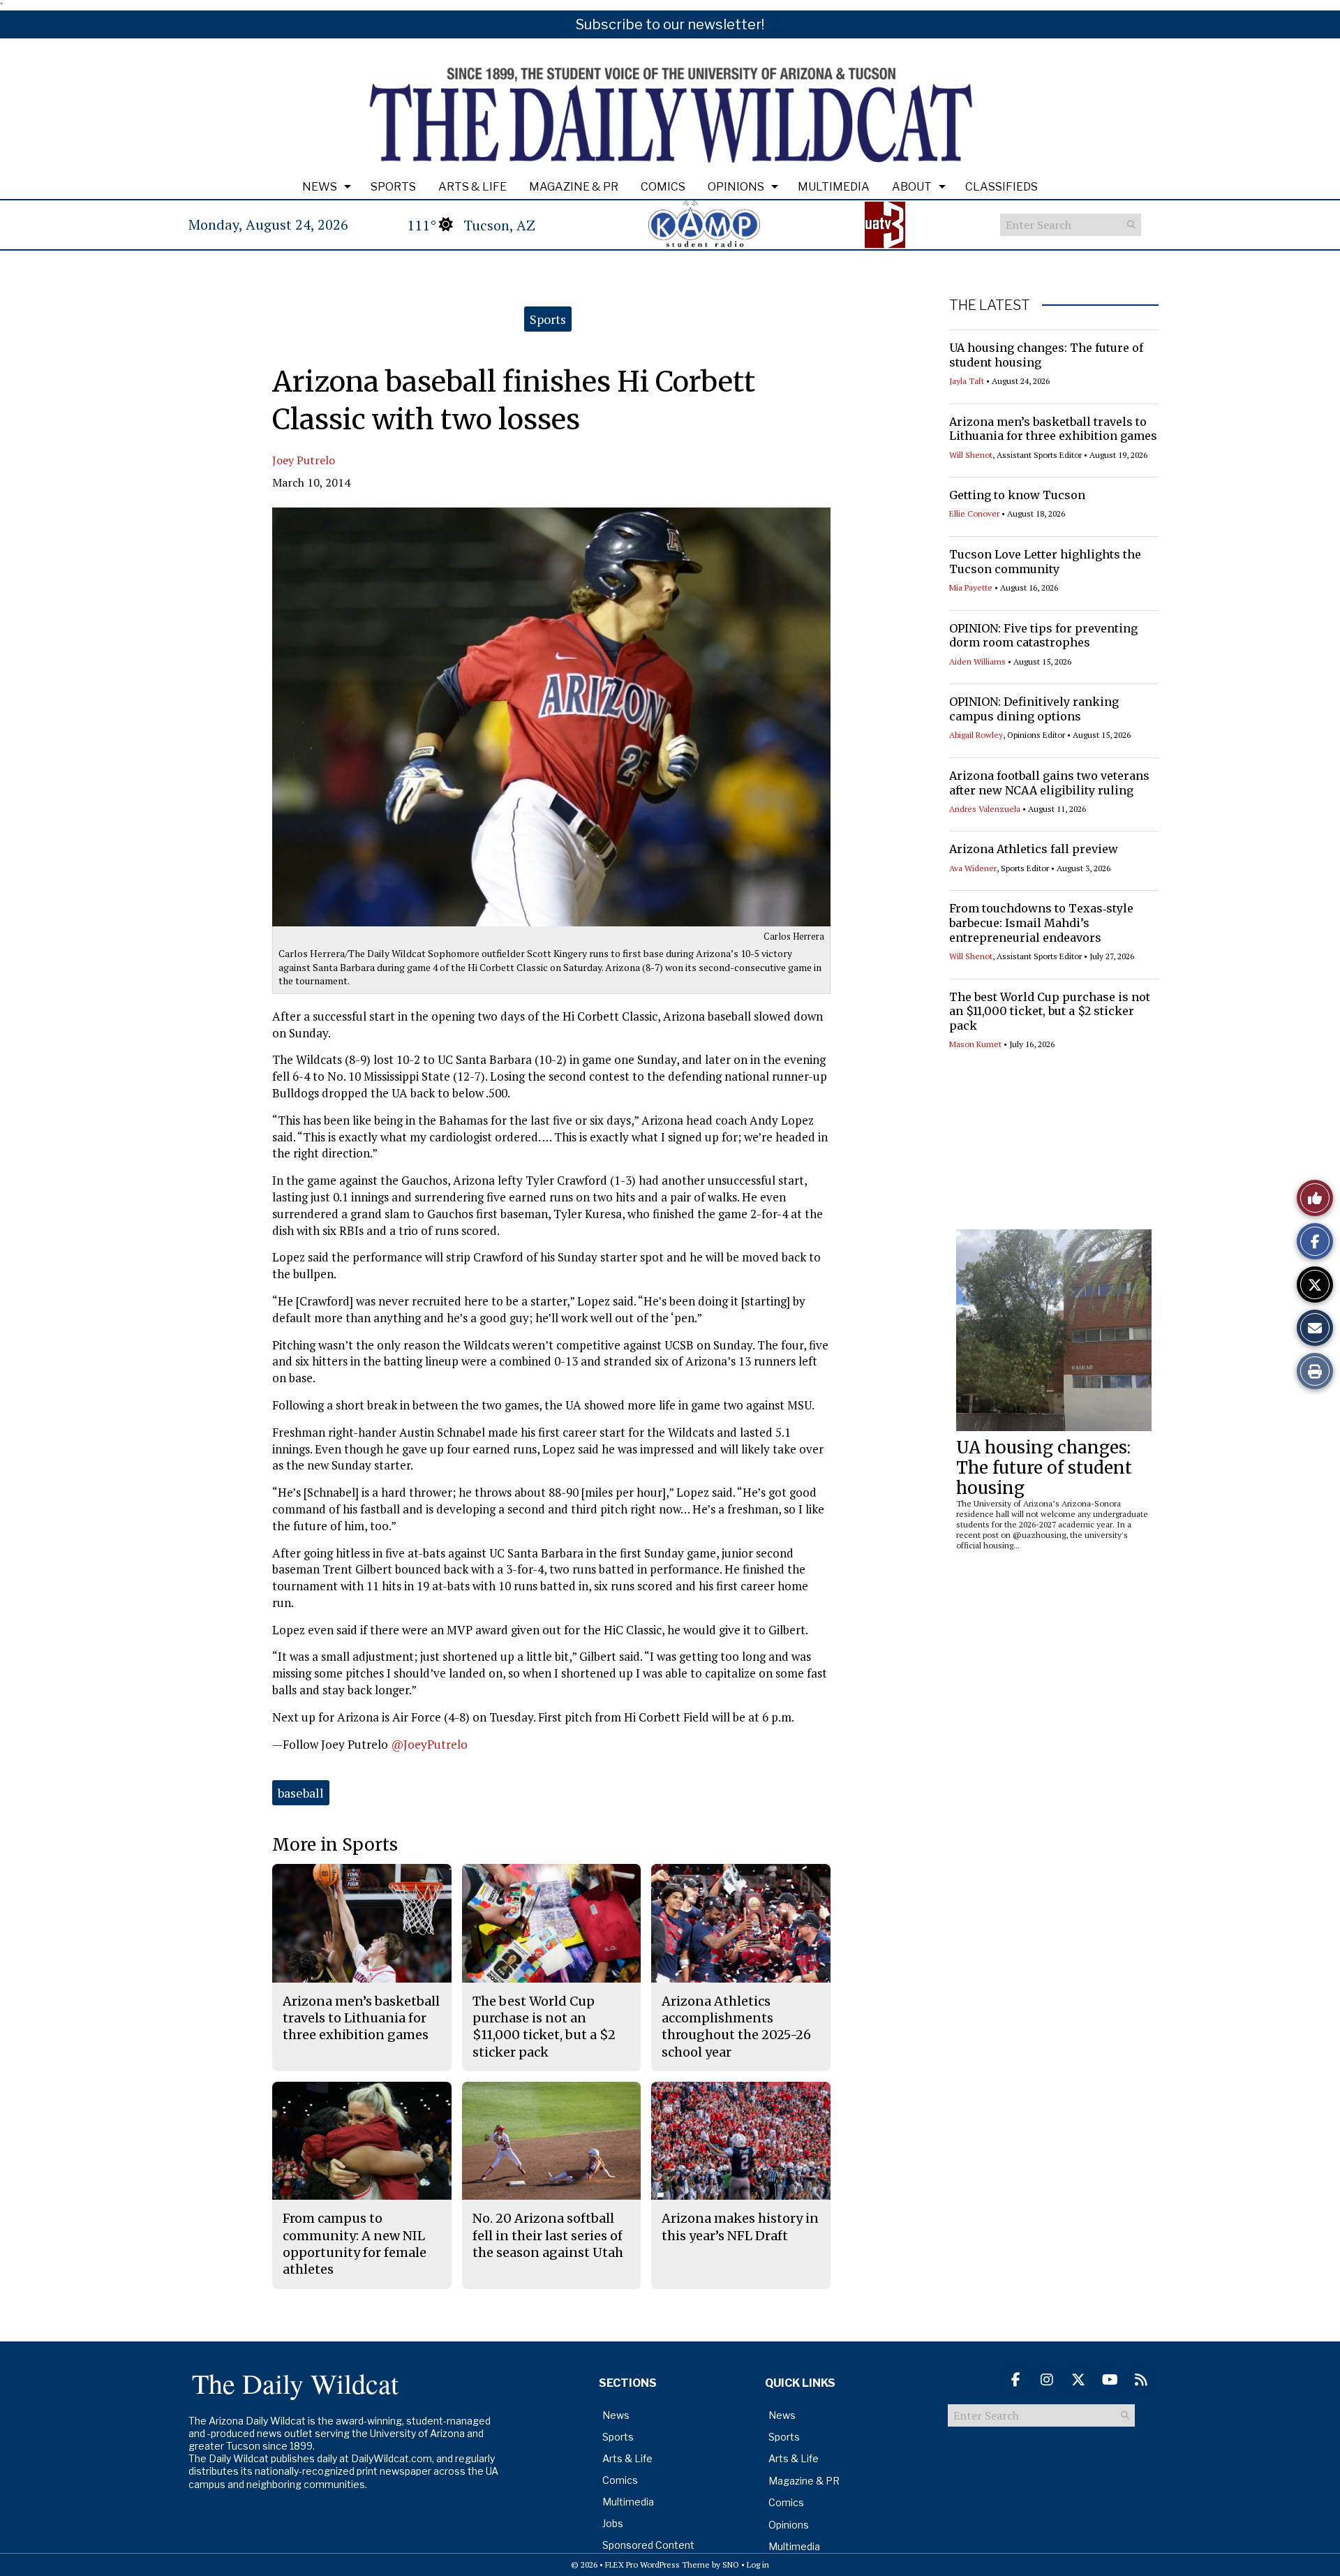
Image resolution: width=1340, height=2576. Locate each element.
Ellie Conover (974, 513)
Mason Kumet (975, 1044)
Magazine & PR (574, 187)
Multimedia (834, 187)
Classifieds (1002, 187)
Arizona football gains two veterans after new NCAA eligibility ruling (1049, 783)
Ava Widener (973, 868)
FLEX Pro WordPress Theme (657, 2564)
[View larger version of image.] (551, 717)
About (912, 187)
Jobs (613, 2523)
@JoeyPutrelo (429, 1744)
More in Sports (335, 1845)
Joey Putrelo (304, 460)
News (320, 187)
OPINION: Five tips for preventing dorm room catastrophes (1043, 636)
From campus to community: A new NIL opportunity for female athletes (355, 2244)
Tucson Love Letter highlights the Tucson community (1045, 562)
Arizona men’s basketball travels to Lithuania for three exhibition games (1053, 429)
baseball (301, 1793)
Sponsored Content (648, 2545)
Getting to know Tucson (1017, 495)
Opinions (736, 187)
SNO (731, 2564)
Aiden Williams (977, 661)
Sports (393, 187)
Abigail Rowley (976, 735)
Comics (663, 187)
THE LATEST (990, 305)
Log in (758, 2564)
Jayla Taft (967, 381)
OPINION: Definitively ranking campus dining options (1034, 709)
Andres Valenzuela (985, 809)
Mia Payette (971, 587)
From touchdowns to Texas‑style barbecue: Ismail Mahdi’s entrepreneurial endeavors (1041, 923)
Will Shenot (971, 455)
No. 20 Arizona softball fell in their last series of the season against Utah (548, 2235)
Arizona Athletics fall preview (1034, 849)
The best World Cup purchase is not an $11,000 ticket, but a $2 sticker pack (1050, 1012)
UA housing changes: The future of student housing (1044, 1468)
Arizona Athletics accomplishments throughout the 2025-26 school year (736, 2027)
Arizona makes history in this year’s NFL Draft (740, 2227)
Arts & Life (472, 187)
